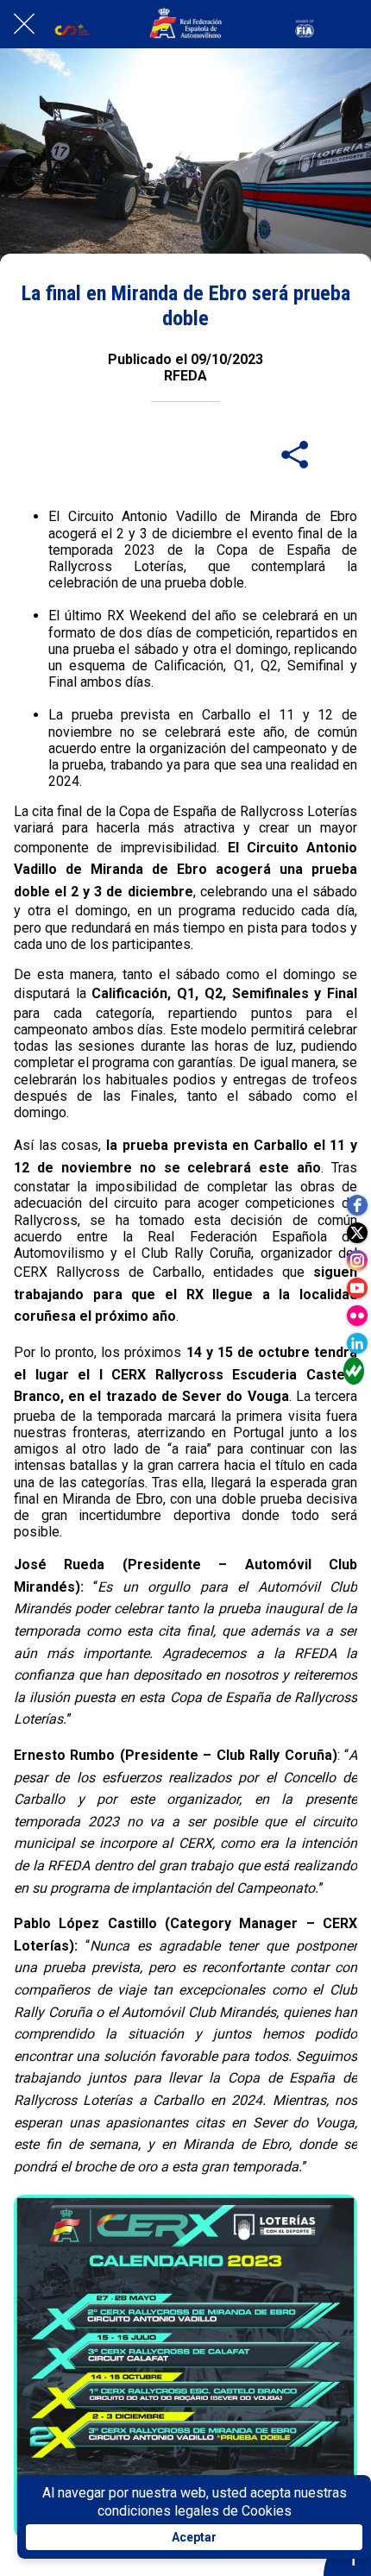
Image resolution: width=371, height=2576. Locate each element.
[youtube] (357, 1288)
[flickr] (357, 1316)
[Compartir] (295, 454)
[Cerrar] (24, 24)
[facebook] (357, 1205)
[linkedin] (357, 1343)
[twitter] (357, 1233)
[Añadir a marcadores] (336, 454)
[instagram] (357, 1260)
